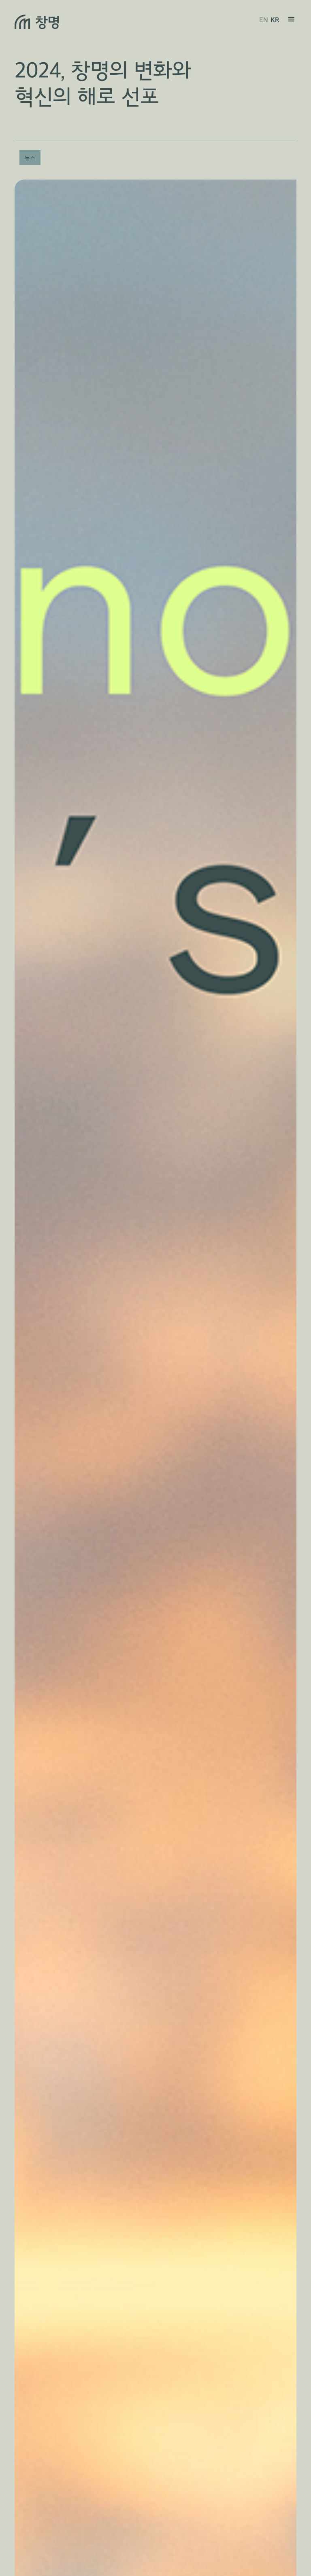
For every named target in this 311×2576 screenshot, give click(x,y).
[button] (292, 22)
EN (264, 20)
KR (275, 20)
